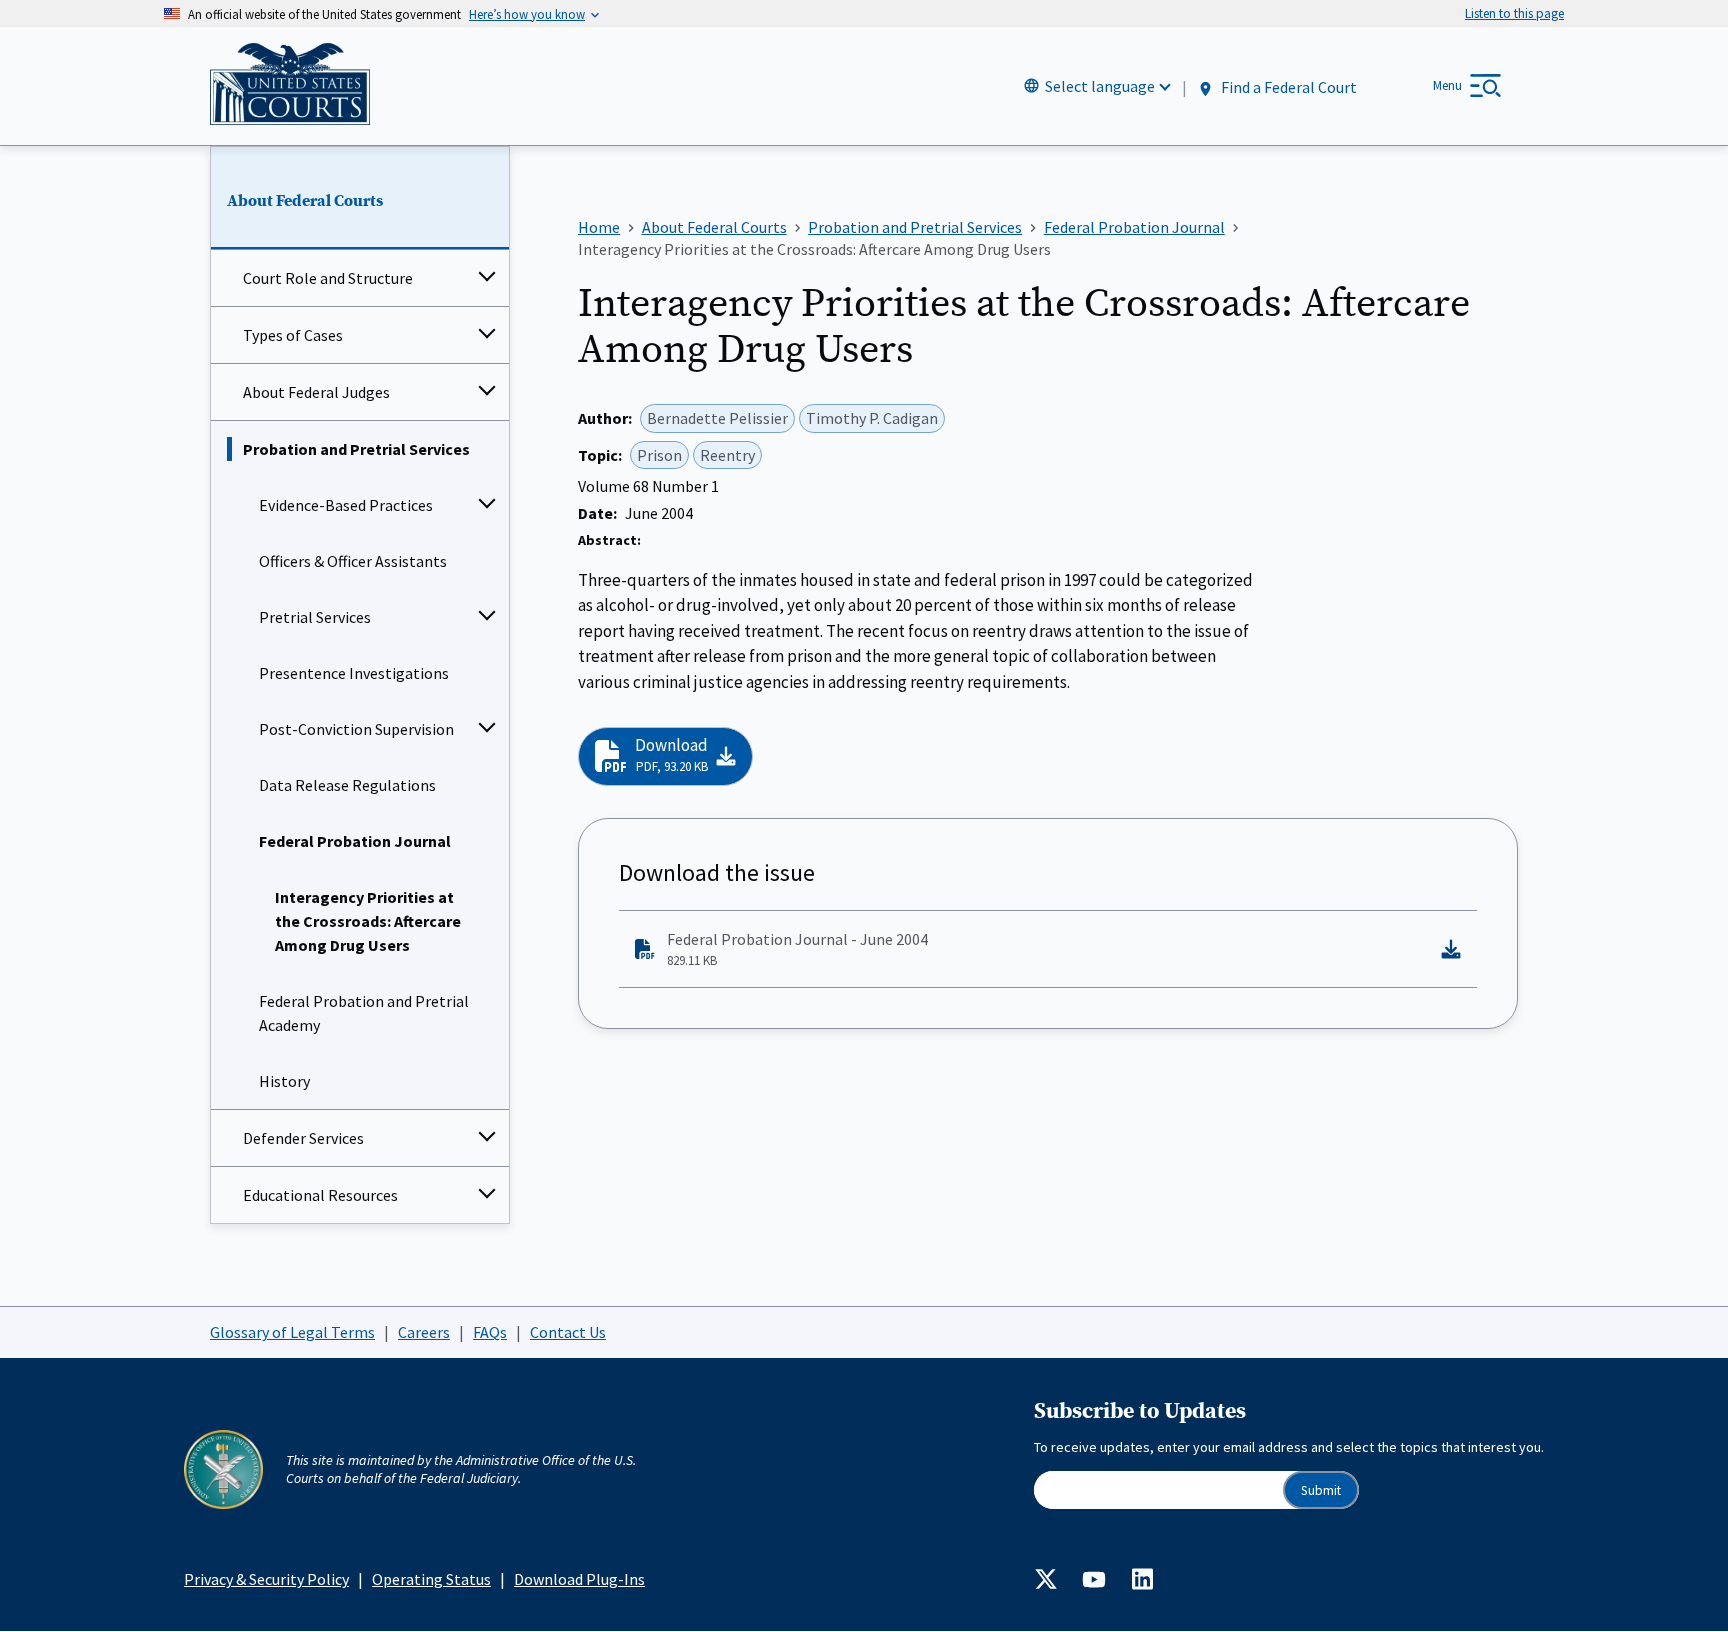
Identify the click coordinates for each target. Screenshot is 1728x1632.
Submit (1321, 1490)
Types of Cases (293, 335)
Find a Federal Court (1287, 87)
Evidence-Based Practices (346, 505)
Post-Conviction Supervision (356, 729)
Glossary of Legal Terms (292, 1332)
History (284, 1081)
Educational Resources (320, 1195)
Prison (659, 455)
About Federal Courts (305, 201)
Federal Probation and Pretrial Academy (364, 1013)
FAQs (490, 1332)
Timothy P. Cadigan (872, 418)
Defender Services (303, 1138)
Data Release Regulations (347, 785)
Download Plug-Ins (579, 1579)
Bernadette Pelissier (717, 418)
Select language (1100, 86)
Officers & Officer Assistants (353, 561)
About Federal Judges (316, 392)
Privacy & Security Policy (266, 1579)
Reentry (727, 455)
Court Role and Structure (328, 278)
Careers (424, 1332)
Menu (1447, 85)
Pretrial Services (315, 617)
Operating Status (431, 1579)
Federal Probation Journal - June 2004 (797, 949)
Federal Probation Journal (355, 841)
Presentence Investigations (354, 673)
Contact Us (568, 1332)
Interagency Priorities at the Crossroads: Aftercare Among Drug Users (368, 921)
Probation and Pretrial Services (356, 449)
